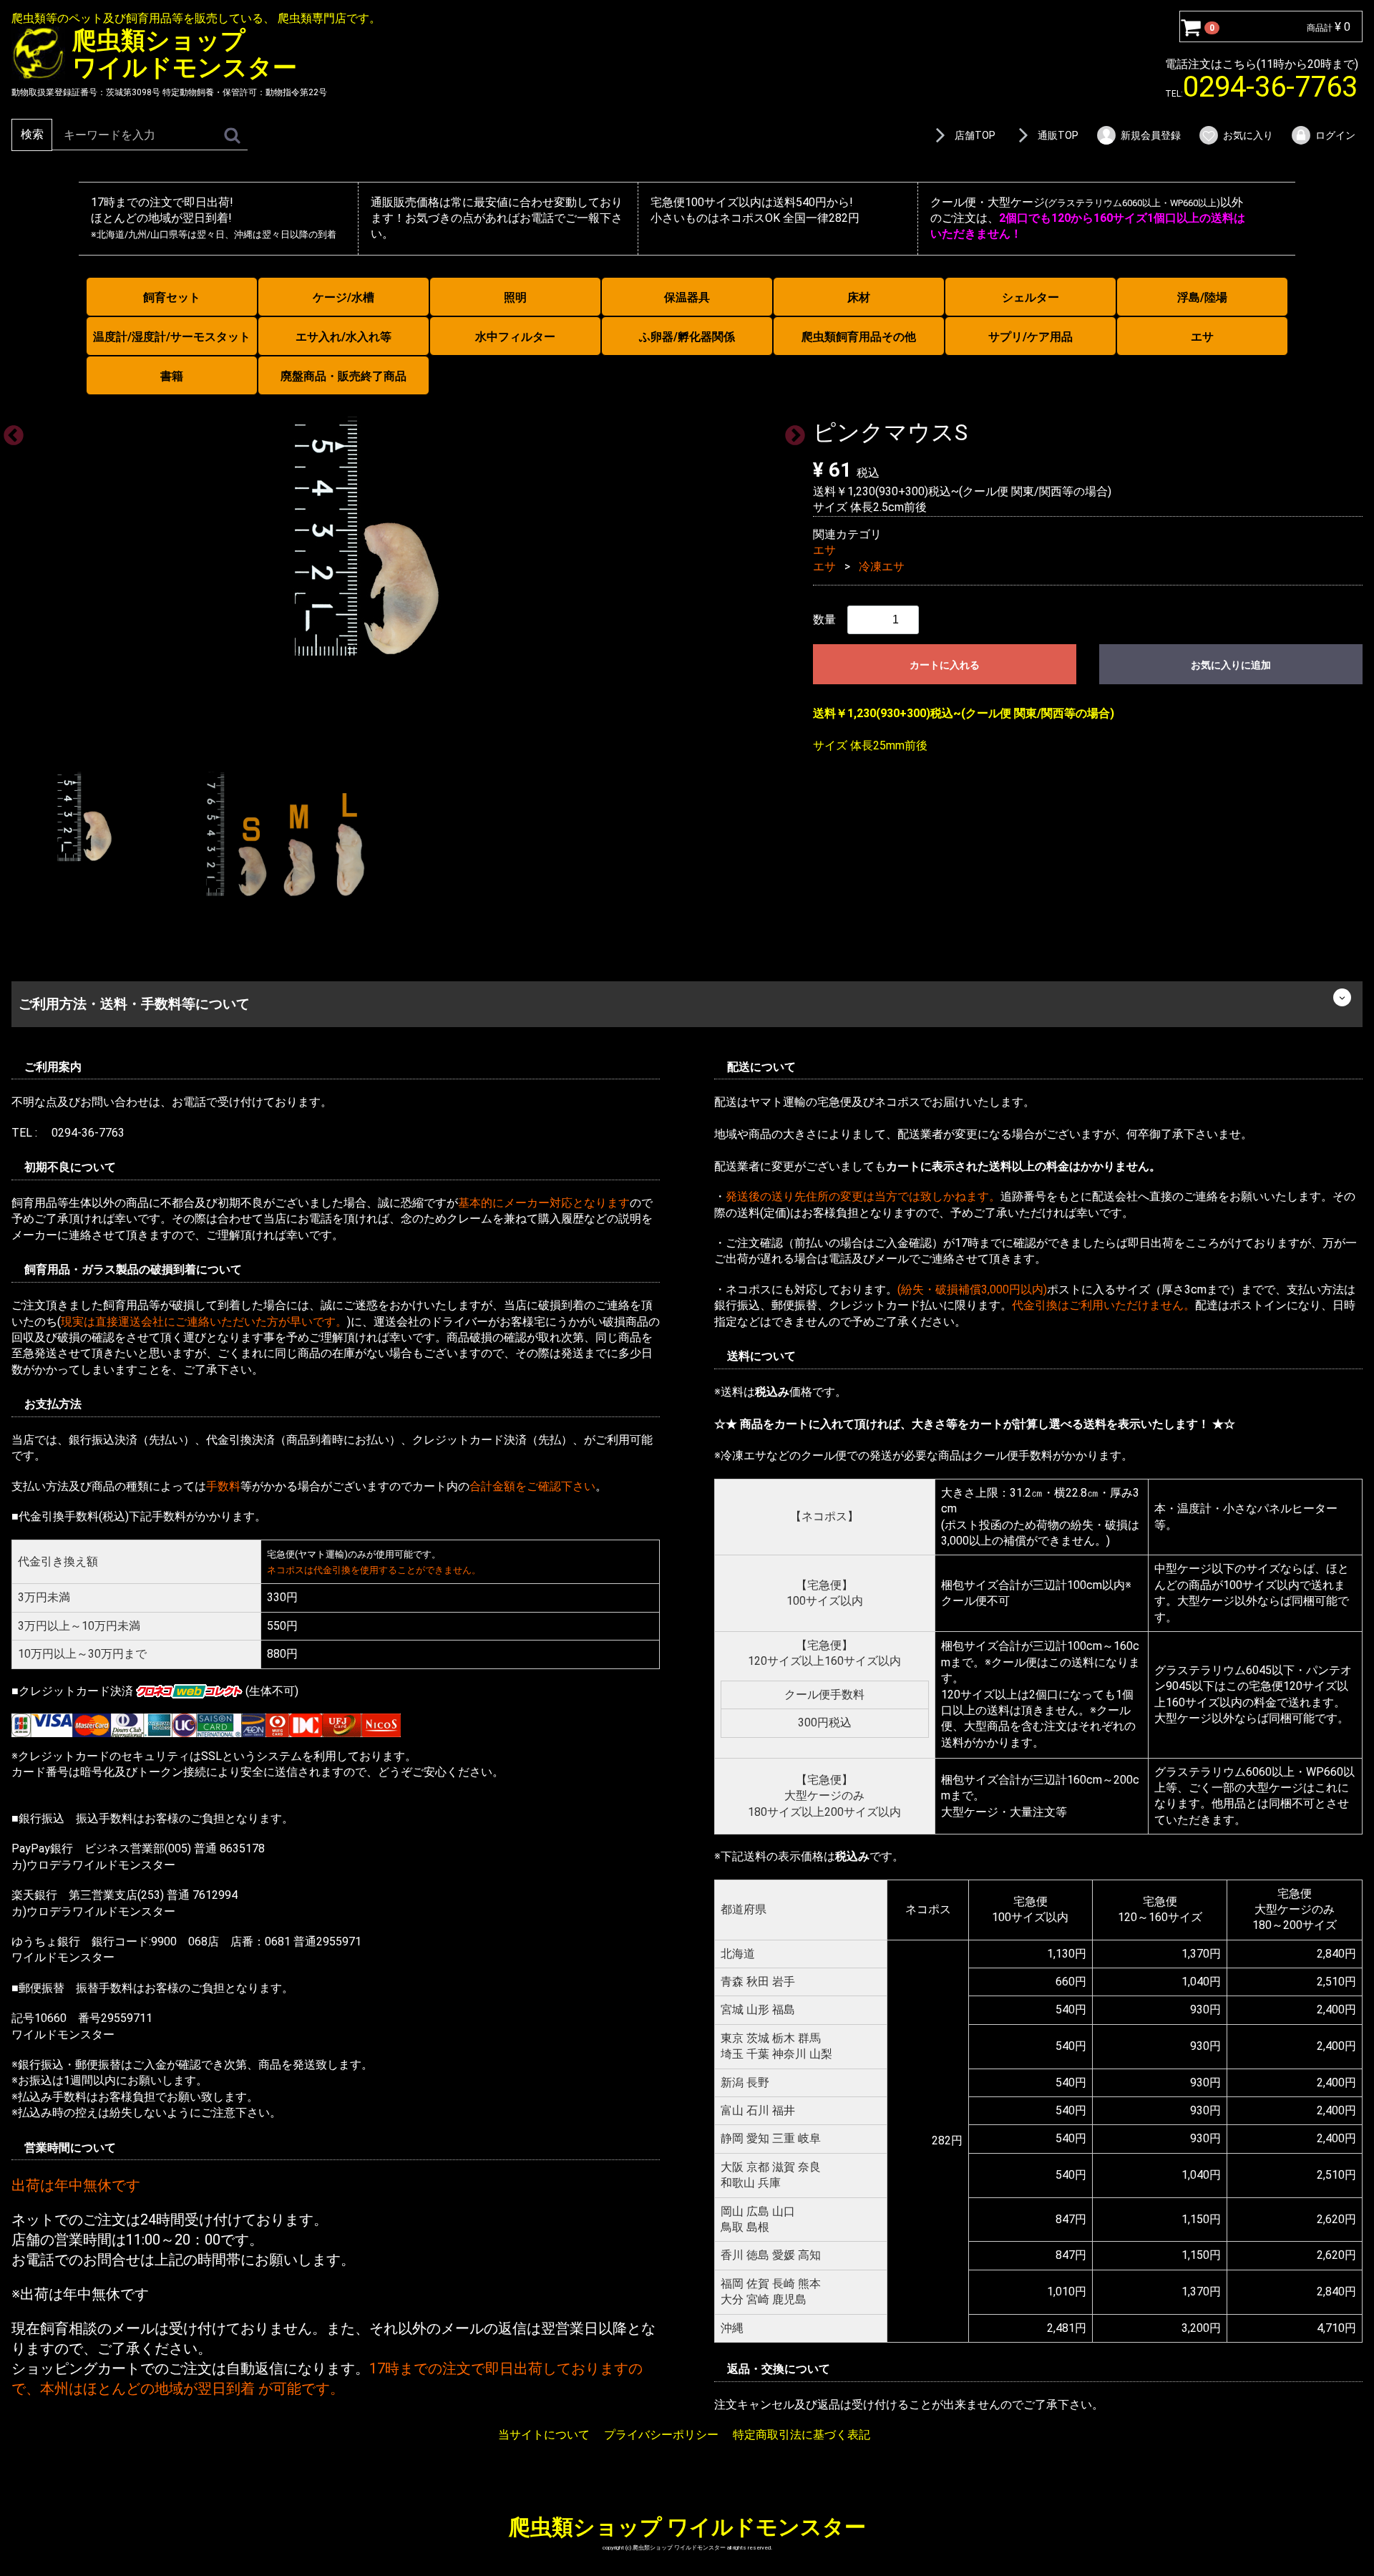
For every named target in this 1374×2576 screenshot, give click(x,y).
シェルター (1030, 297)
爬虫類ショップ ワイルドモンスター (687, 2526)
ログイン (1335, 135)
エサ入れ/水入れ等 (343, 337)
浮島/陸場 (1202, 297)
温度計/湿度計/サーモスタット (172, 337)
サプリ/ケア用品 (1030, 337)
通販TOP (1058, 135)
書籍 (172, 376)
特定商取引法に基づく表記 (801, 2435)
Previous (9, 431)
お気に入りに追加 (1231, 665)
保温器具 (687, 297)
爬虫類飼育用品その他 (859, 337)
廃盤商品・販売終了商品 (343, 376)
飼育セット (172, 297)
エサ (1202, 337)
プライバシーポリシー (661, 2435)
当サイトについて (544, 2435)
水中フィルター (515, 337)
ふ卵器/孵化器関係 (687, 337)
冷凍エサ (882, 566)
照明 (515, 297)
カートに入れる (945, 665)
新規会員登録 (1151, 135)
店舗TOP (975, 135)
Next (791, 431)
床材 (859, 297)
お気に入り (1248, 135)
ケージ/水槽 (343, 297)
